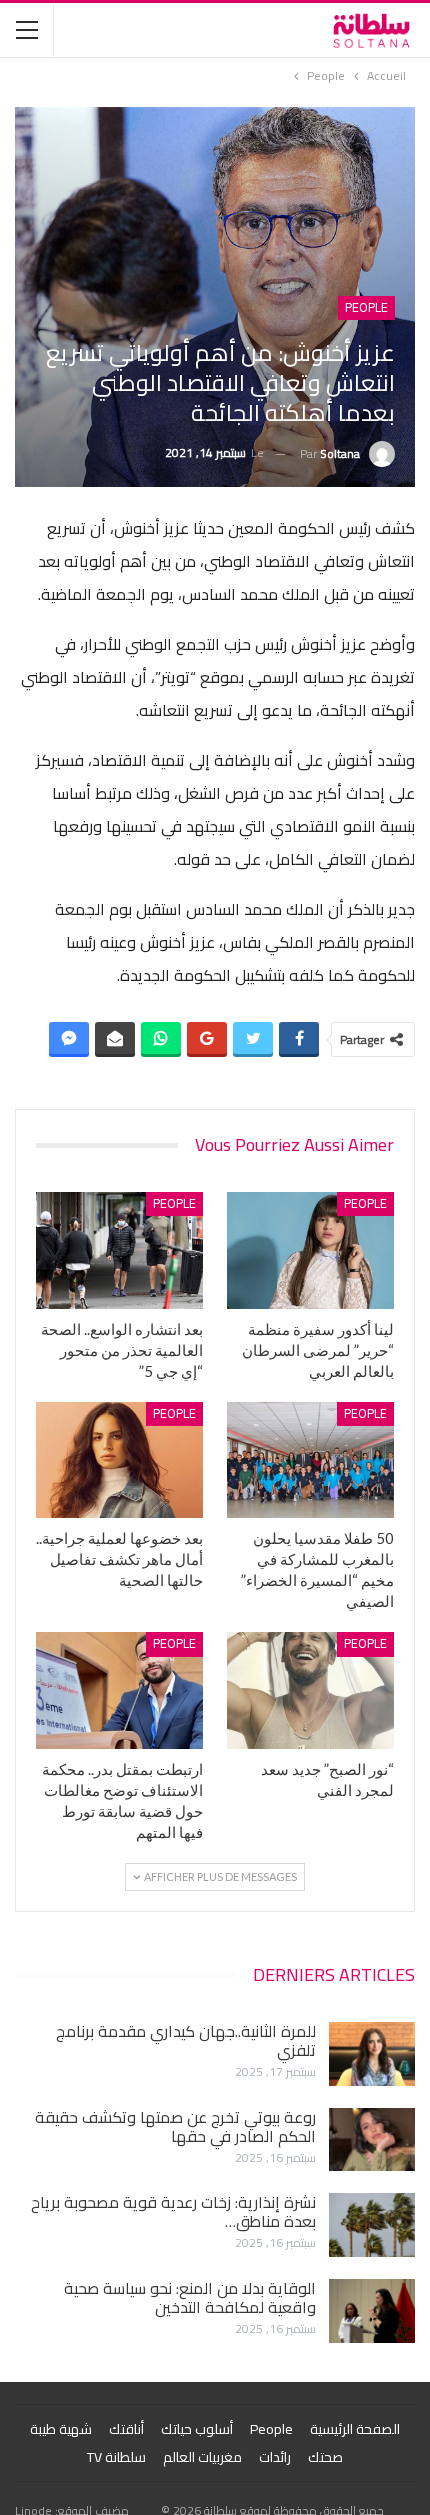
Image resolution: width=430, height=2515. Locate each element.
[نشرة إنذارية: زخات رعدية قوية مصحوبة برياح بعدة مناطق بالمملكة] (372, 2225)
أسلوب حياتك (197, 2429)
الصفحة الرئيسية (355, 2429)
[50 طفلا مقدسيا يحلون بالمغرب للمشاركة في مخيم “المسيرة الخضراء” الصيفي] (310, 1460)
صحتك (325, 2457)
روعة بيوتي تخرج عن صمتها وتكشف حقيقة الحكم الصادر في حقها (175, 2126)
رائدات (275, 2457)
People (366, 308)
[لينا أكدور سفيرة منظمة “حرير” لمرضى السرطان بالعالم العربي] (310, 1250)
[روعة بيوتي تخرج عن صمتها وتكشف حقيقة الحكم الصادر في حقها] (372, 2140)
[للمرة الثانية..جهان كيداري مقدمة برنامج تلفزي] (372, 2054)
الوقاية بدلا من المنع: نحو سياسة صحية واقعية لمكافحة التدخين (190, 2297)
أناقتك (126, 2429)
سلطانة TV (116, 2457)
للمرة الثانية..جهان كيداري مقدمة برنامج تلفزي (186, 2040)
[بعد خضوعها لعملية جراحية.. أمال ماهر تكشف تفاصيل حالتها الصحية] (119, 1460)
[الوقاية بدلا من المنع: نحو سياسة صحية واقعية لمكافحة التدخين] (372, 2311)
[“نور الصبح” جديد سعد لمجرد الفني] (310, 1690)
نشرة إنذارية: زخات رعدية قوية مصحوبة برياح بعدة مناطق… (173, 2211)
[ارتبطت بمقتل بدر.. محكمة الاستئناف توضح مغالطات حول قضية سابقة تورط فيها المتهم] (119, 1690)
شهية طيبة (61, 2429)
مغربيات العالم (202, 2457)
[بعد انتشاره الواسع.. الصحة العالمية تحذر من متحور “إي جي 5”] (119, 1250)
